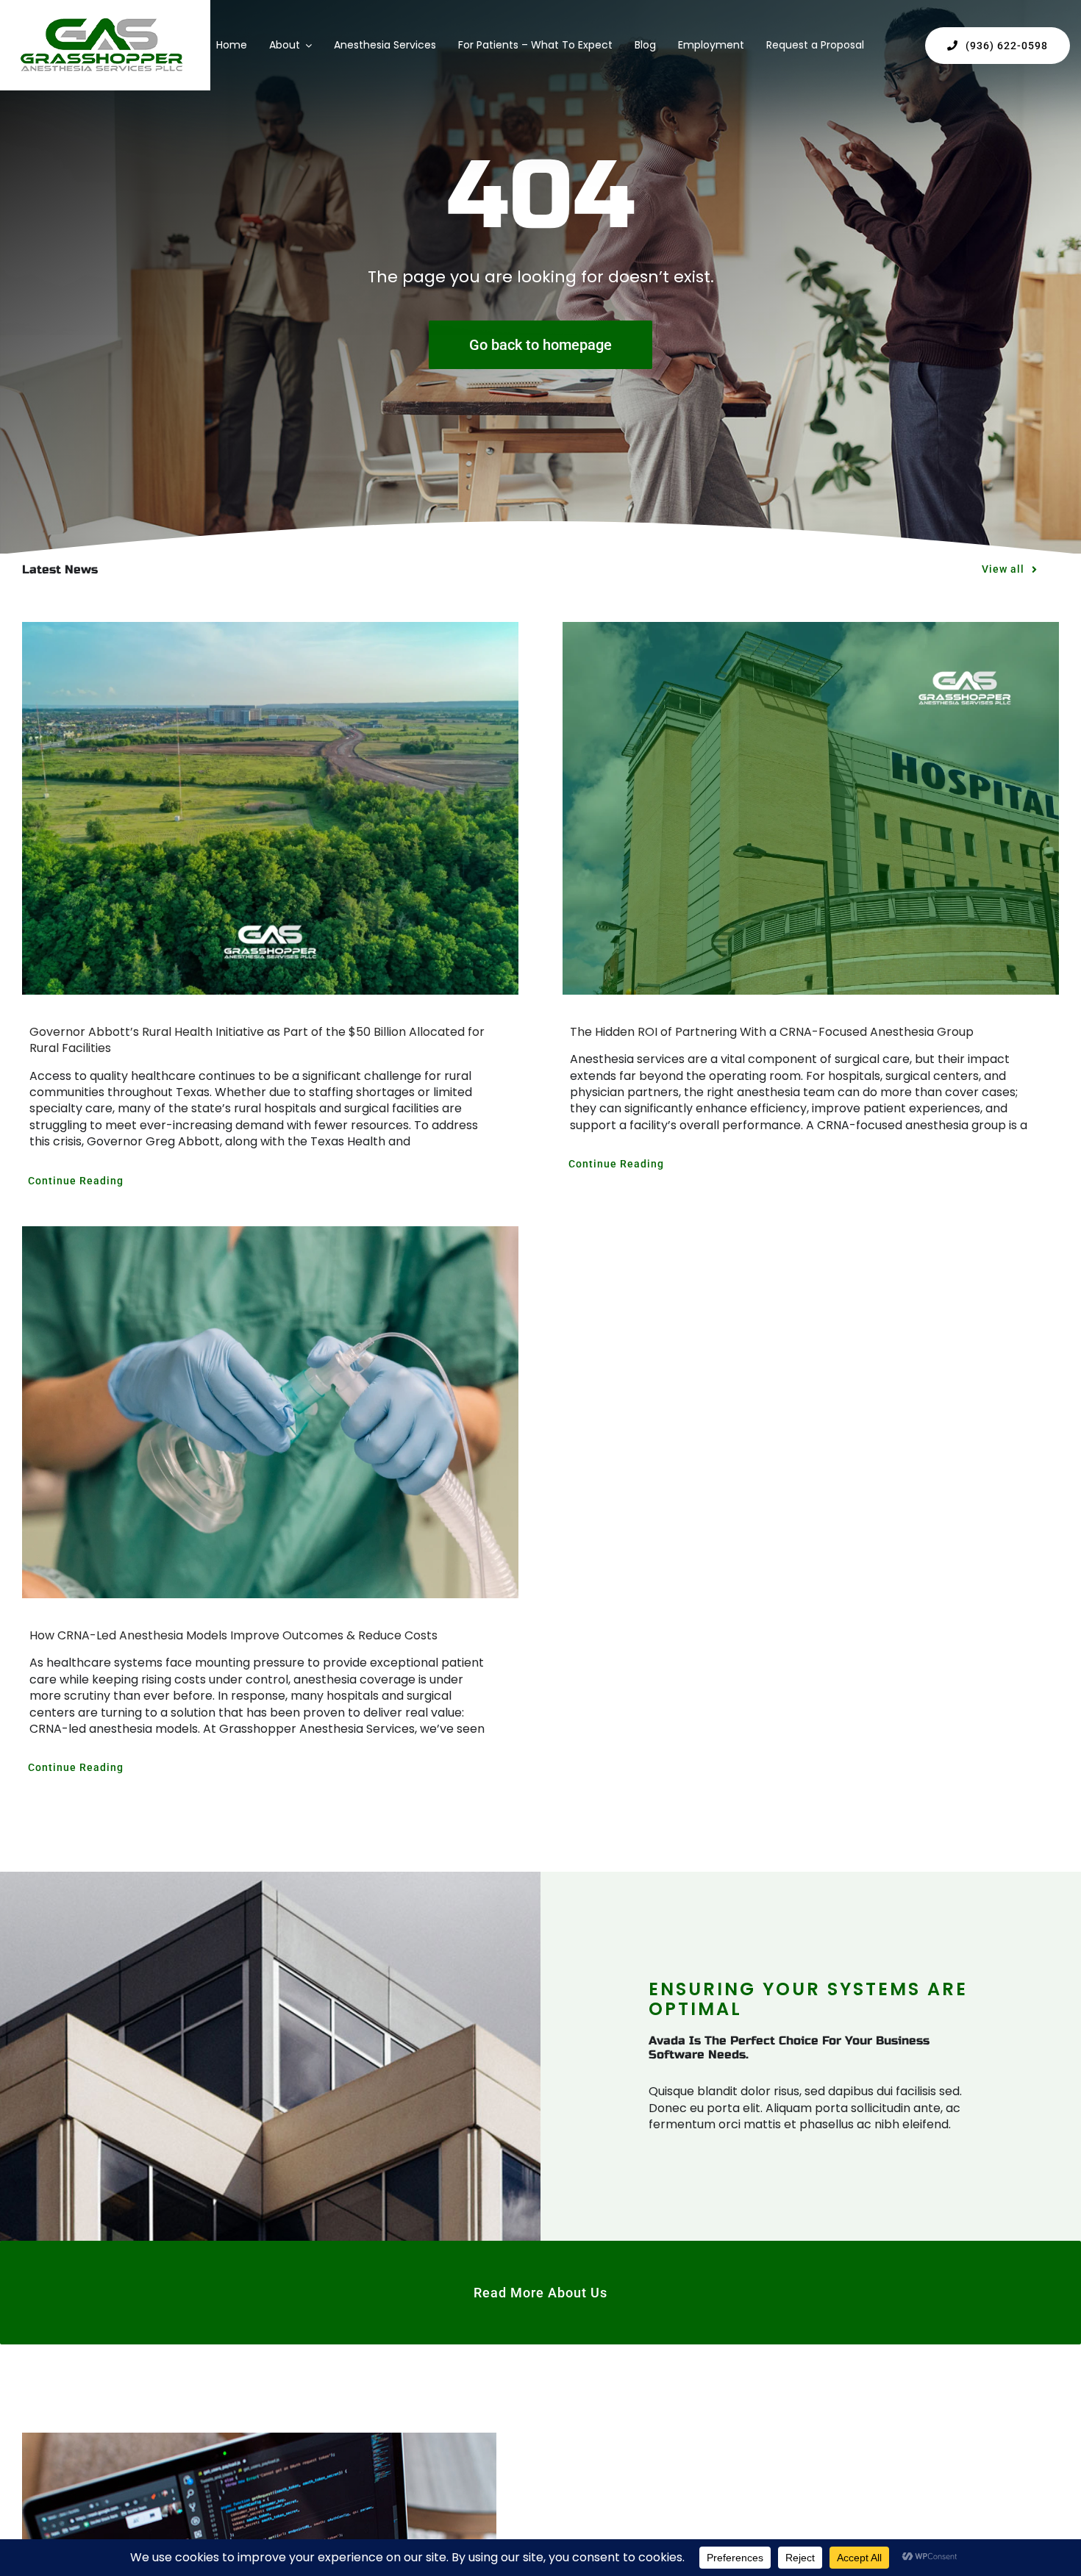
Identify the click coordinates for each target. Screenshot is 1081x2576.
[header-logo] (101, 23)
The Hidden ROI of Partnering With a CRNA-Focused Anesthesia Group (772, 1032)
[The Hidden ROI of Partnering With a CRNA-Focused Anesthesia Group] (811, 808)
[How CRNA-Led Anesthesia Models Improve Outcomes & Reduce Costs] (270, 1412)
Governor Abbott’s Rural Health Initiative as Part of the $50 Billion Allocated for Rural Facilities (257, 1040)
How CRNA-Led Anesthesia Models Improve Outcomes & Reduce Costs (233, 1635)
